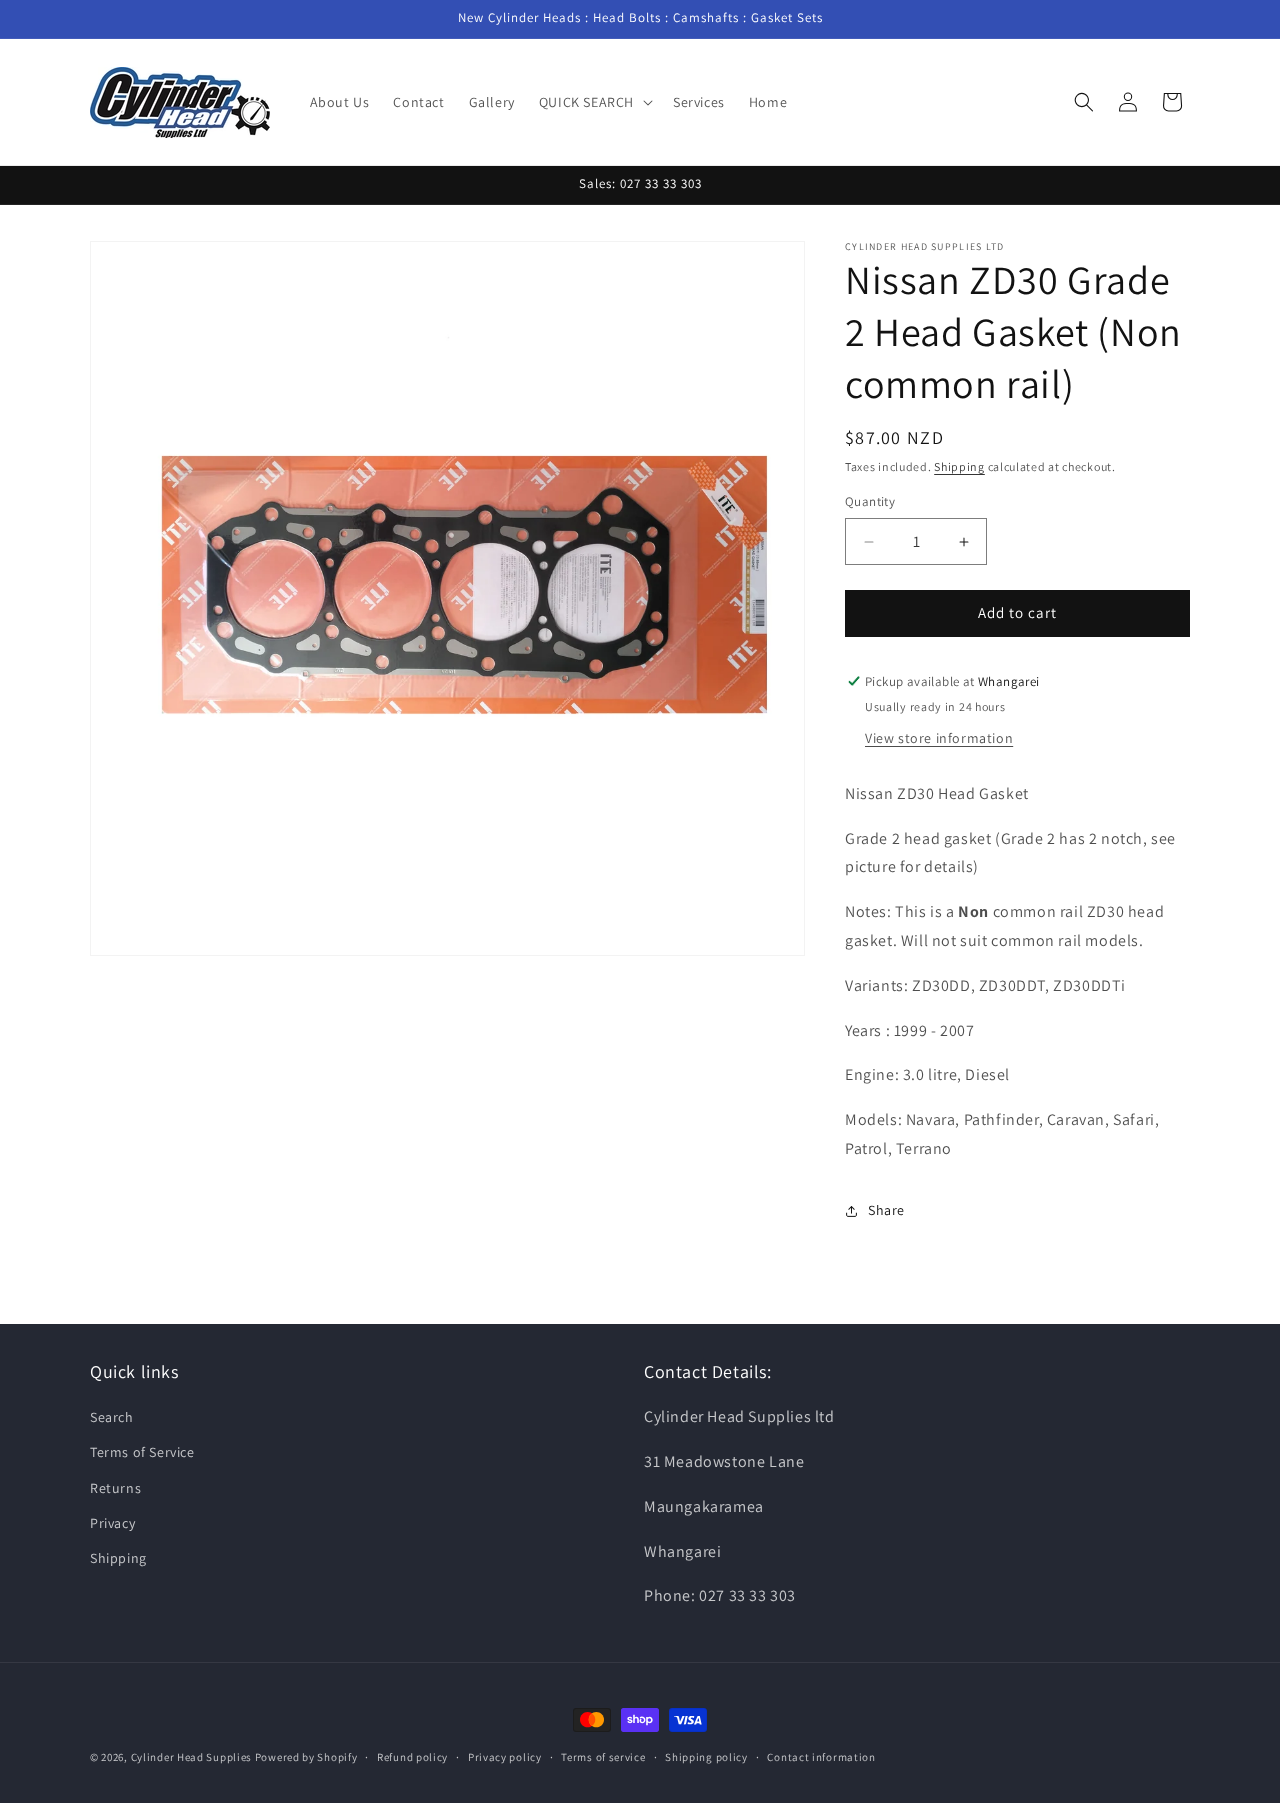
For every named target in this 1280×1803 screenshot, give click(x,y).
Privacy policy (505, 1756)
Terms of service (603, 1756)
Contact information (821, 1756)
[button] (594, 102)
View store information (939, 738)
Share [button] (886, 1211)
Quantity (870, 502)
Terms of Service (142, 1453)
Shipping (959, 466)
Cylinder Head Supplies (191, 1757)
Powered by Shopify (306, 1757)
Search (112, 1418)
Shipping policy (706, 1756)
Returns (115, 1488)
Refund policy (412, 1756)
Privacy (112, 1523)
